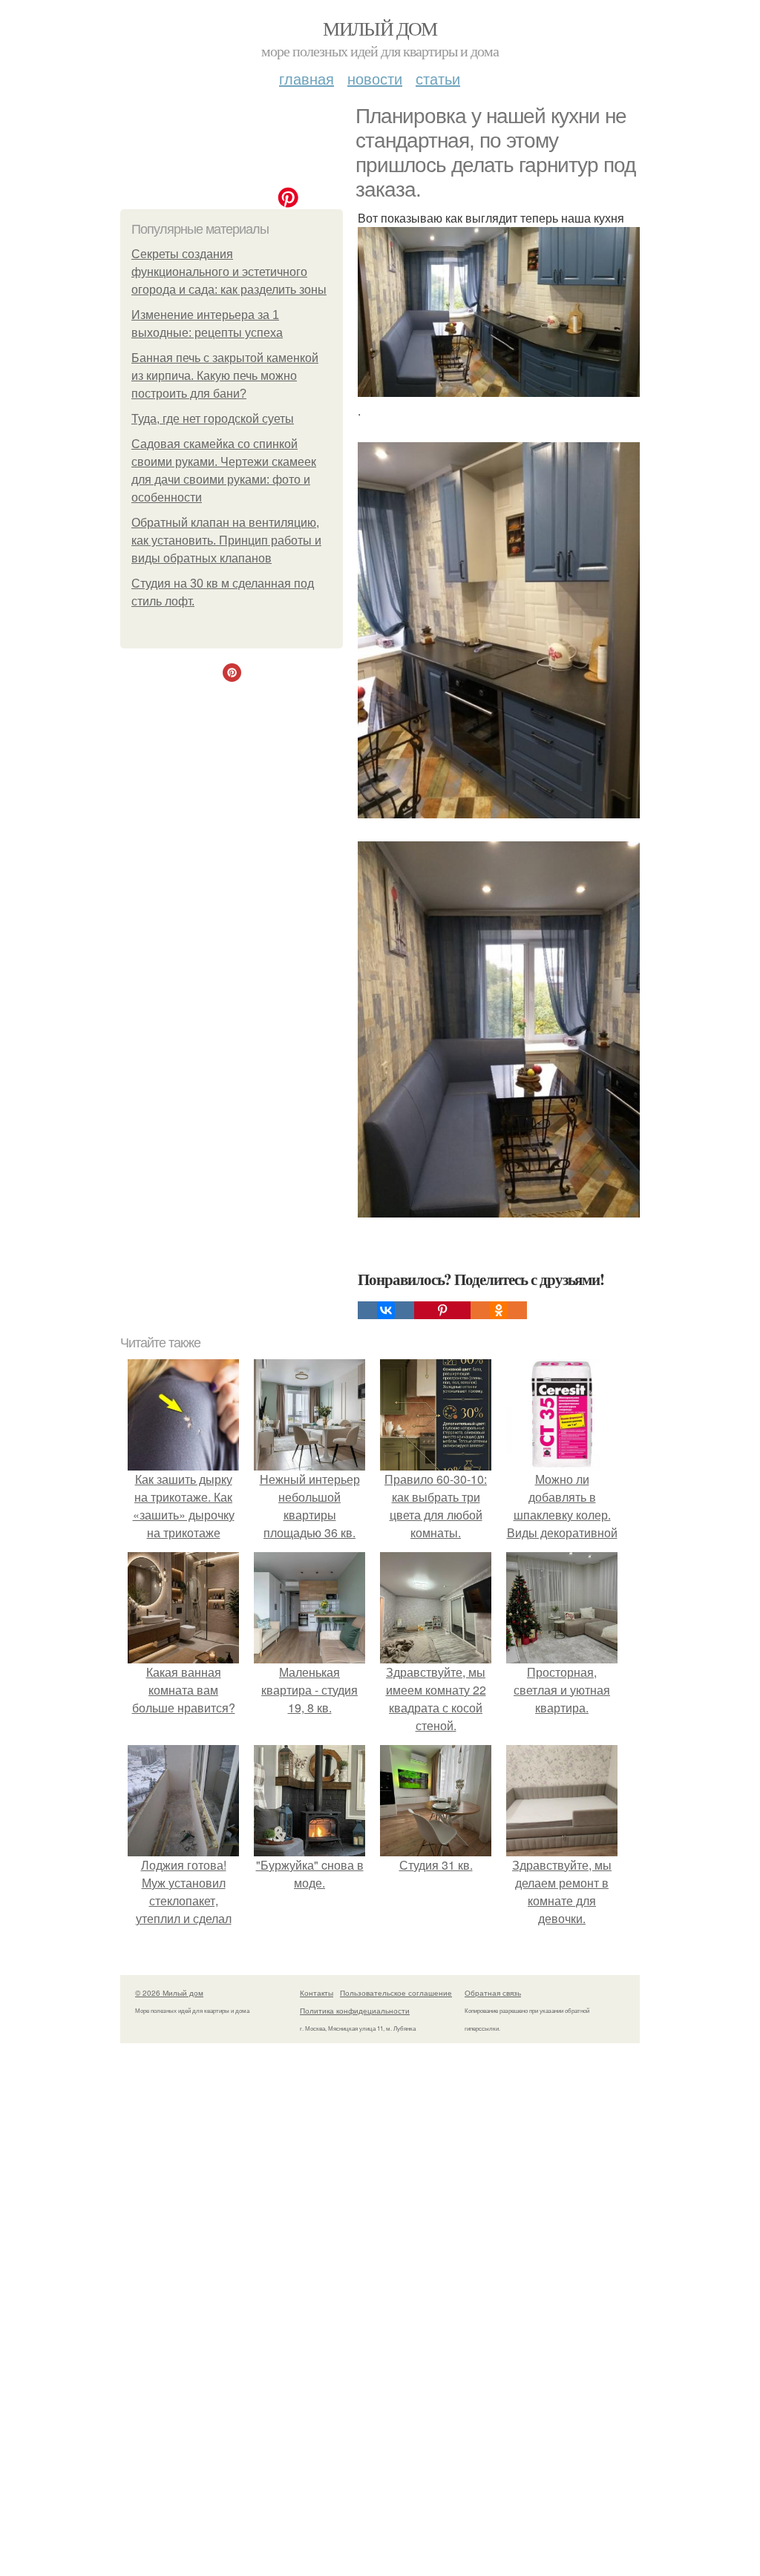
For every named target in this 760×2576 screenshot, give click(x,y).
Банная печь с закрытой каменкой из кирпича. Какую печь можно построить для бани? (225, 376)
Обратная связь (493, 1993)
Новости (375, 78)
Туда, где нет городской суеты (213, 419)
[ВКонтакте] (386, 1310)
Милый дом (380, 28)
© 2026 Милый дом (169, 1993)
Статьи (438, 78)
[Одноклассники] (499, 1310)
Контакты (317, 1993)
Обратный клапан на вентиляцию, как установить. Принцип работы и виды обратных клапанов (226, 540)
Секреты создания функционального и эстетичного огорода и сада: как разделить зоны (229, 272)
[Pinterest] (442, 1310)
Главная (307, 78)
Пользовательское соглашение (396, 1993)
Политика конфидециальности (355, 2011)
